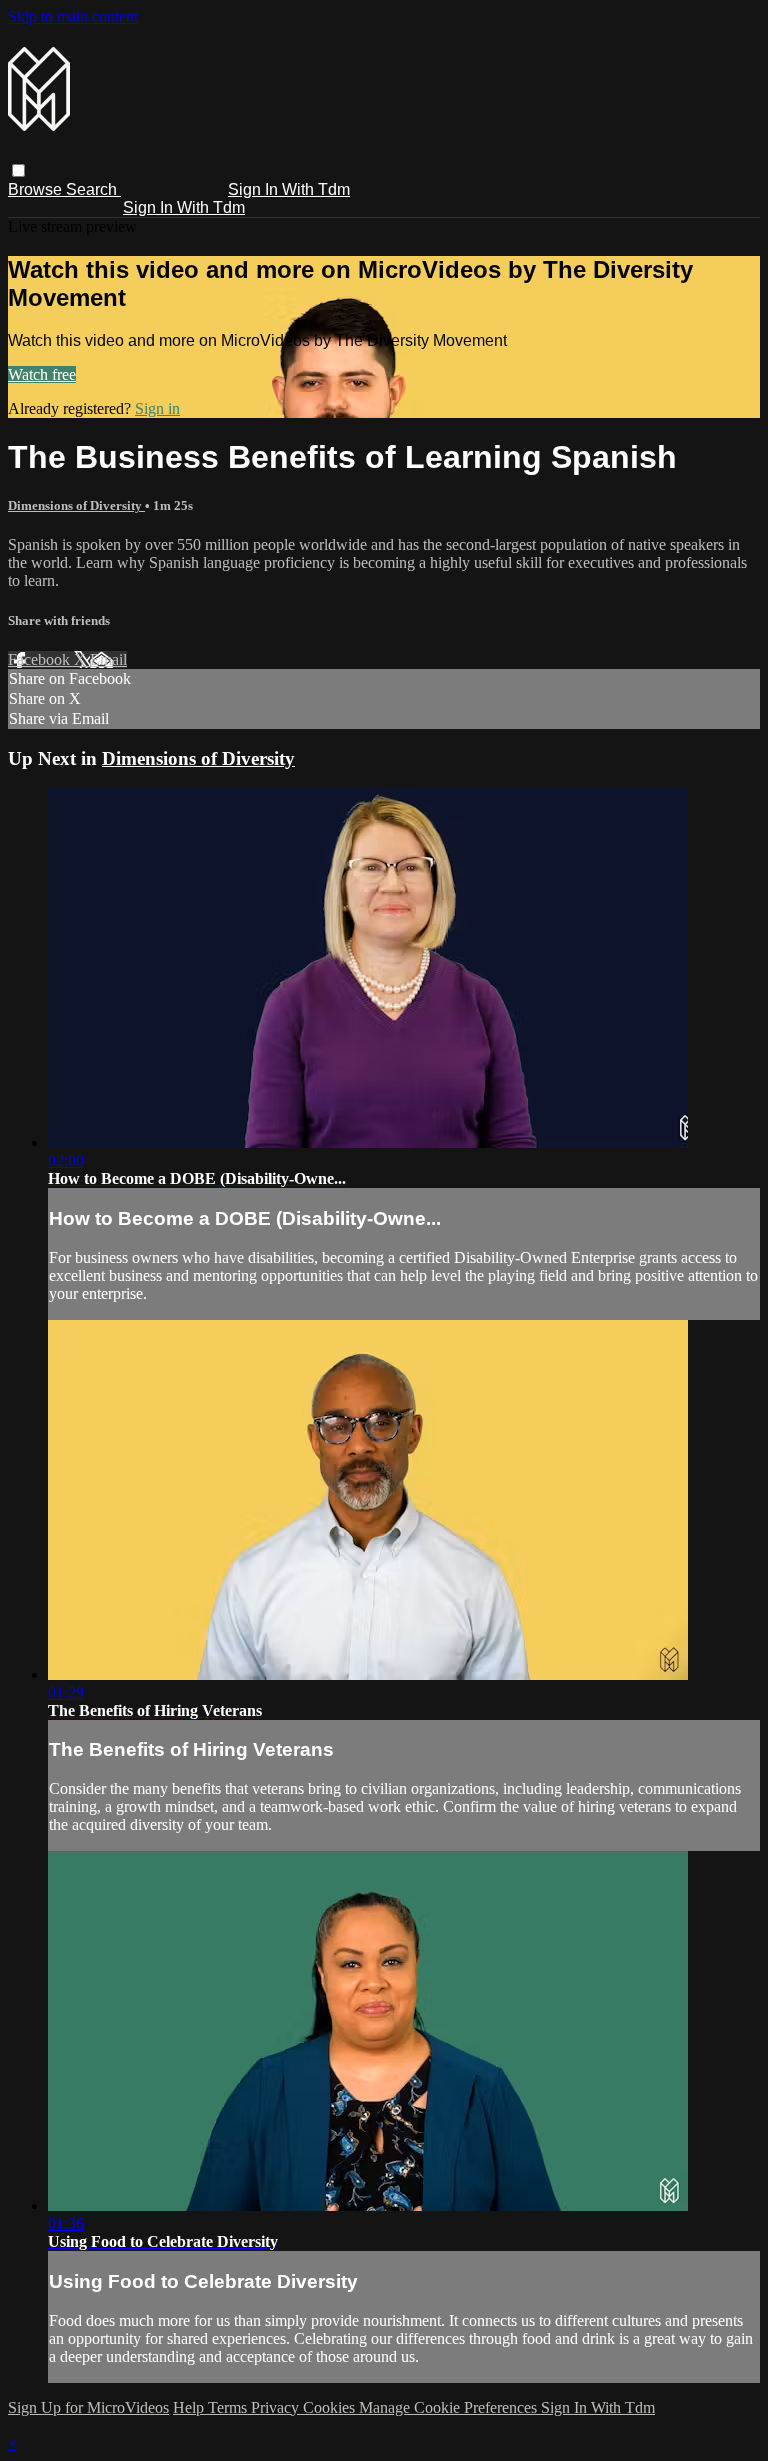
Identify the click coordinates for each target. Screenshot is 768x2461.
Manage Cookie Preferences (450, 2407)
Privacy (277, 2407)
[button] (18, 170)
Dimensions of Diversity (76, 505)
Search (93, 189)
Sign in (157, 408)
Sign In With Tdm (289, 189)
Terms (229, 2407)
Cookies (331, 2407)
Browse (37, 189)
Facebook (41, 659)
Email (108, 659)
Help (190, 2407)
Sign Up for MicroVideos (88, 2407)
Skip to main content (73, 16)
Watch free (42, 374)
